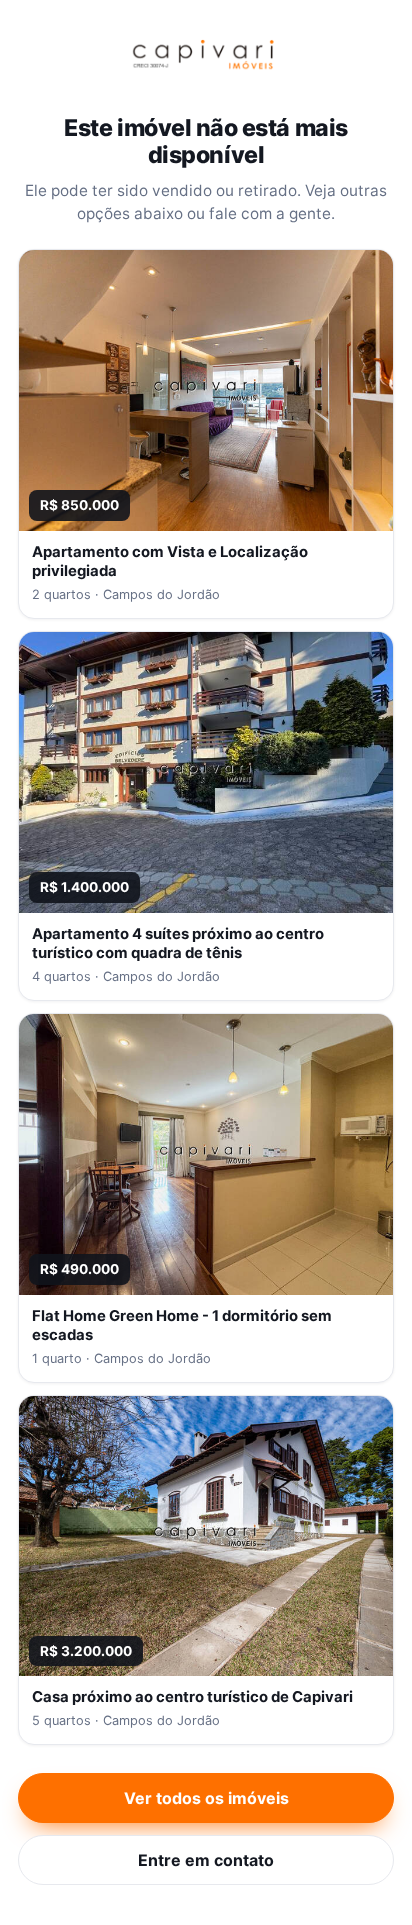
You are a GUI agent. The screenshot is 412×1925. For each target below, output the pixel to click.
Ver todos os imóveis (206, 1798)
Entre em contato (206, 1860)
